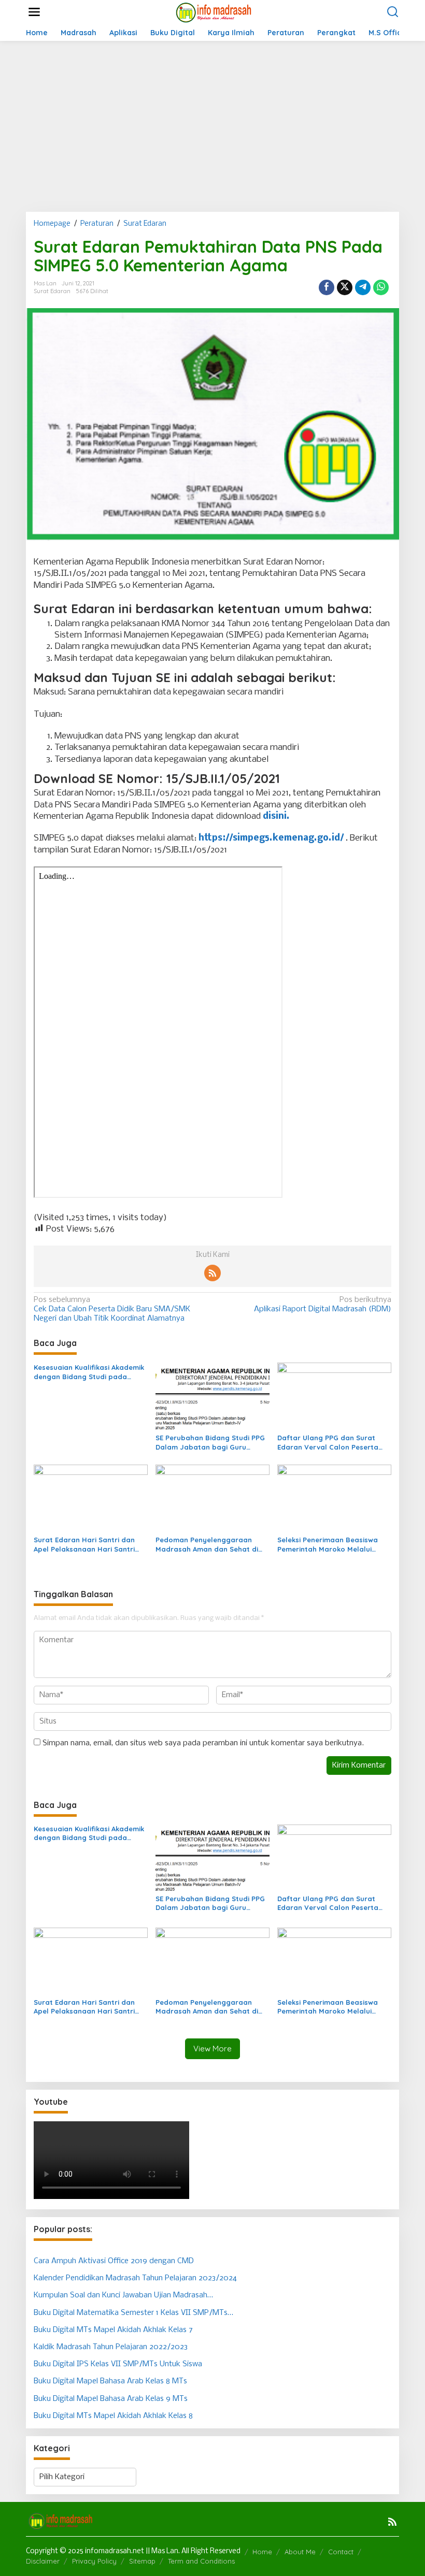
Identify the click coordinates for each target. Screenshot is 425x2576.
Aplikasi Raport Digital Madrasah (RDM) (323, 1305)
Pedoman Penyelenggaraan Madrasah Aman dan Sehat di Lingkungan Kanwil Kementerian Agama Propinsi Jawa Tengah (210, 1545)
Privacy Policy (94, 2561)
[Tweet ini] (345, 287)
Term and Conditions (201, 2561)
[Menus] (34, 12)
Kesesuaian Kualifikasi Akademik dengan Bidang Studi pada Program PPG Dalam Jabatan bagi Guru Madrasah (89, 1372)
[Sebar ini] (327, 287)
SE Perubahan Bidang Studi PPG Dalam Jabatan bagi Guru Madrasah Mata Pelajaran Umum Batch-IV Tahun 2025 (210, 1443)
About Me (300, 2552)
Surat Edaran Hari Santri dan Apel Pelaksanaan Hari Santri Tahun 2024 (84, 1545)
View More (212, 2049)
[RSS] (212, 1273)
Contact (341, 2552)
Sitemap (142, 2561)
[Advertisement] (212, 126)
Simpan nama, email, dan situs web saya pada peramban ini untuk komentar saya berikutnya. (203, 1743)
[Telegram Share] (363, 287)
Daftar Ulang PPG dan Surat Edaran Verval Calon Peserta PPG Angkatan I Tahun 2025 (328, 1443)
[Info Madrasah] (214, 12)
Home (262, 2552)
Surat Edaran (52, 291)
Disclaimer (43, 2561)
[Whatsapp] (381, 287)
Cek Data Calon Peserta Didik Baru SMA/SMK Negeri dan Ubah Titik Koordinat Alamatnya (112, 1309)
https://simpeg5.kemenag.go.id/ (271, 838)
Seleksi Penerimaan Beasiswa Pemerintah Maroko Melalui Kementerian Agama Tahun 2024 (332, 1545)
